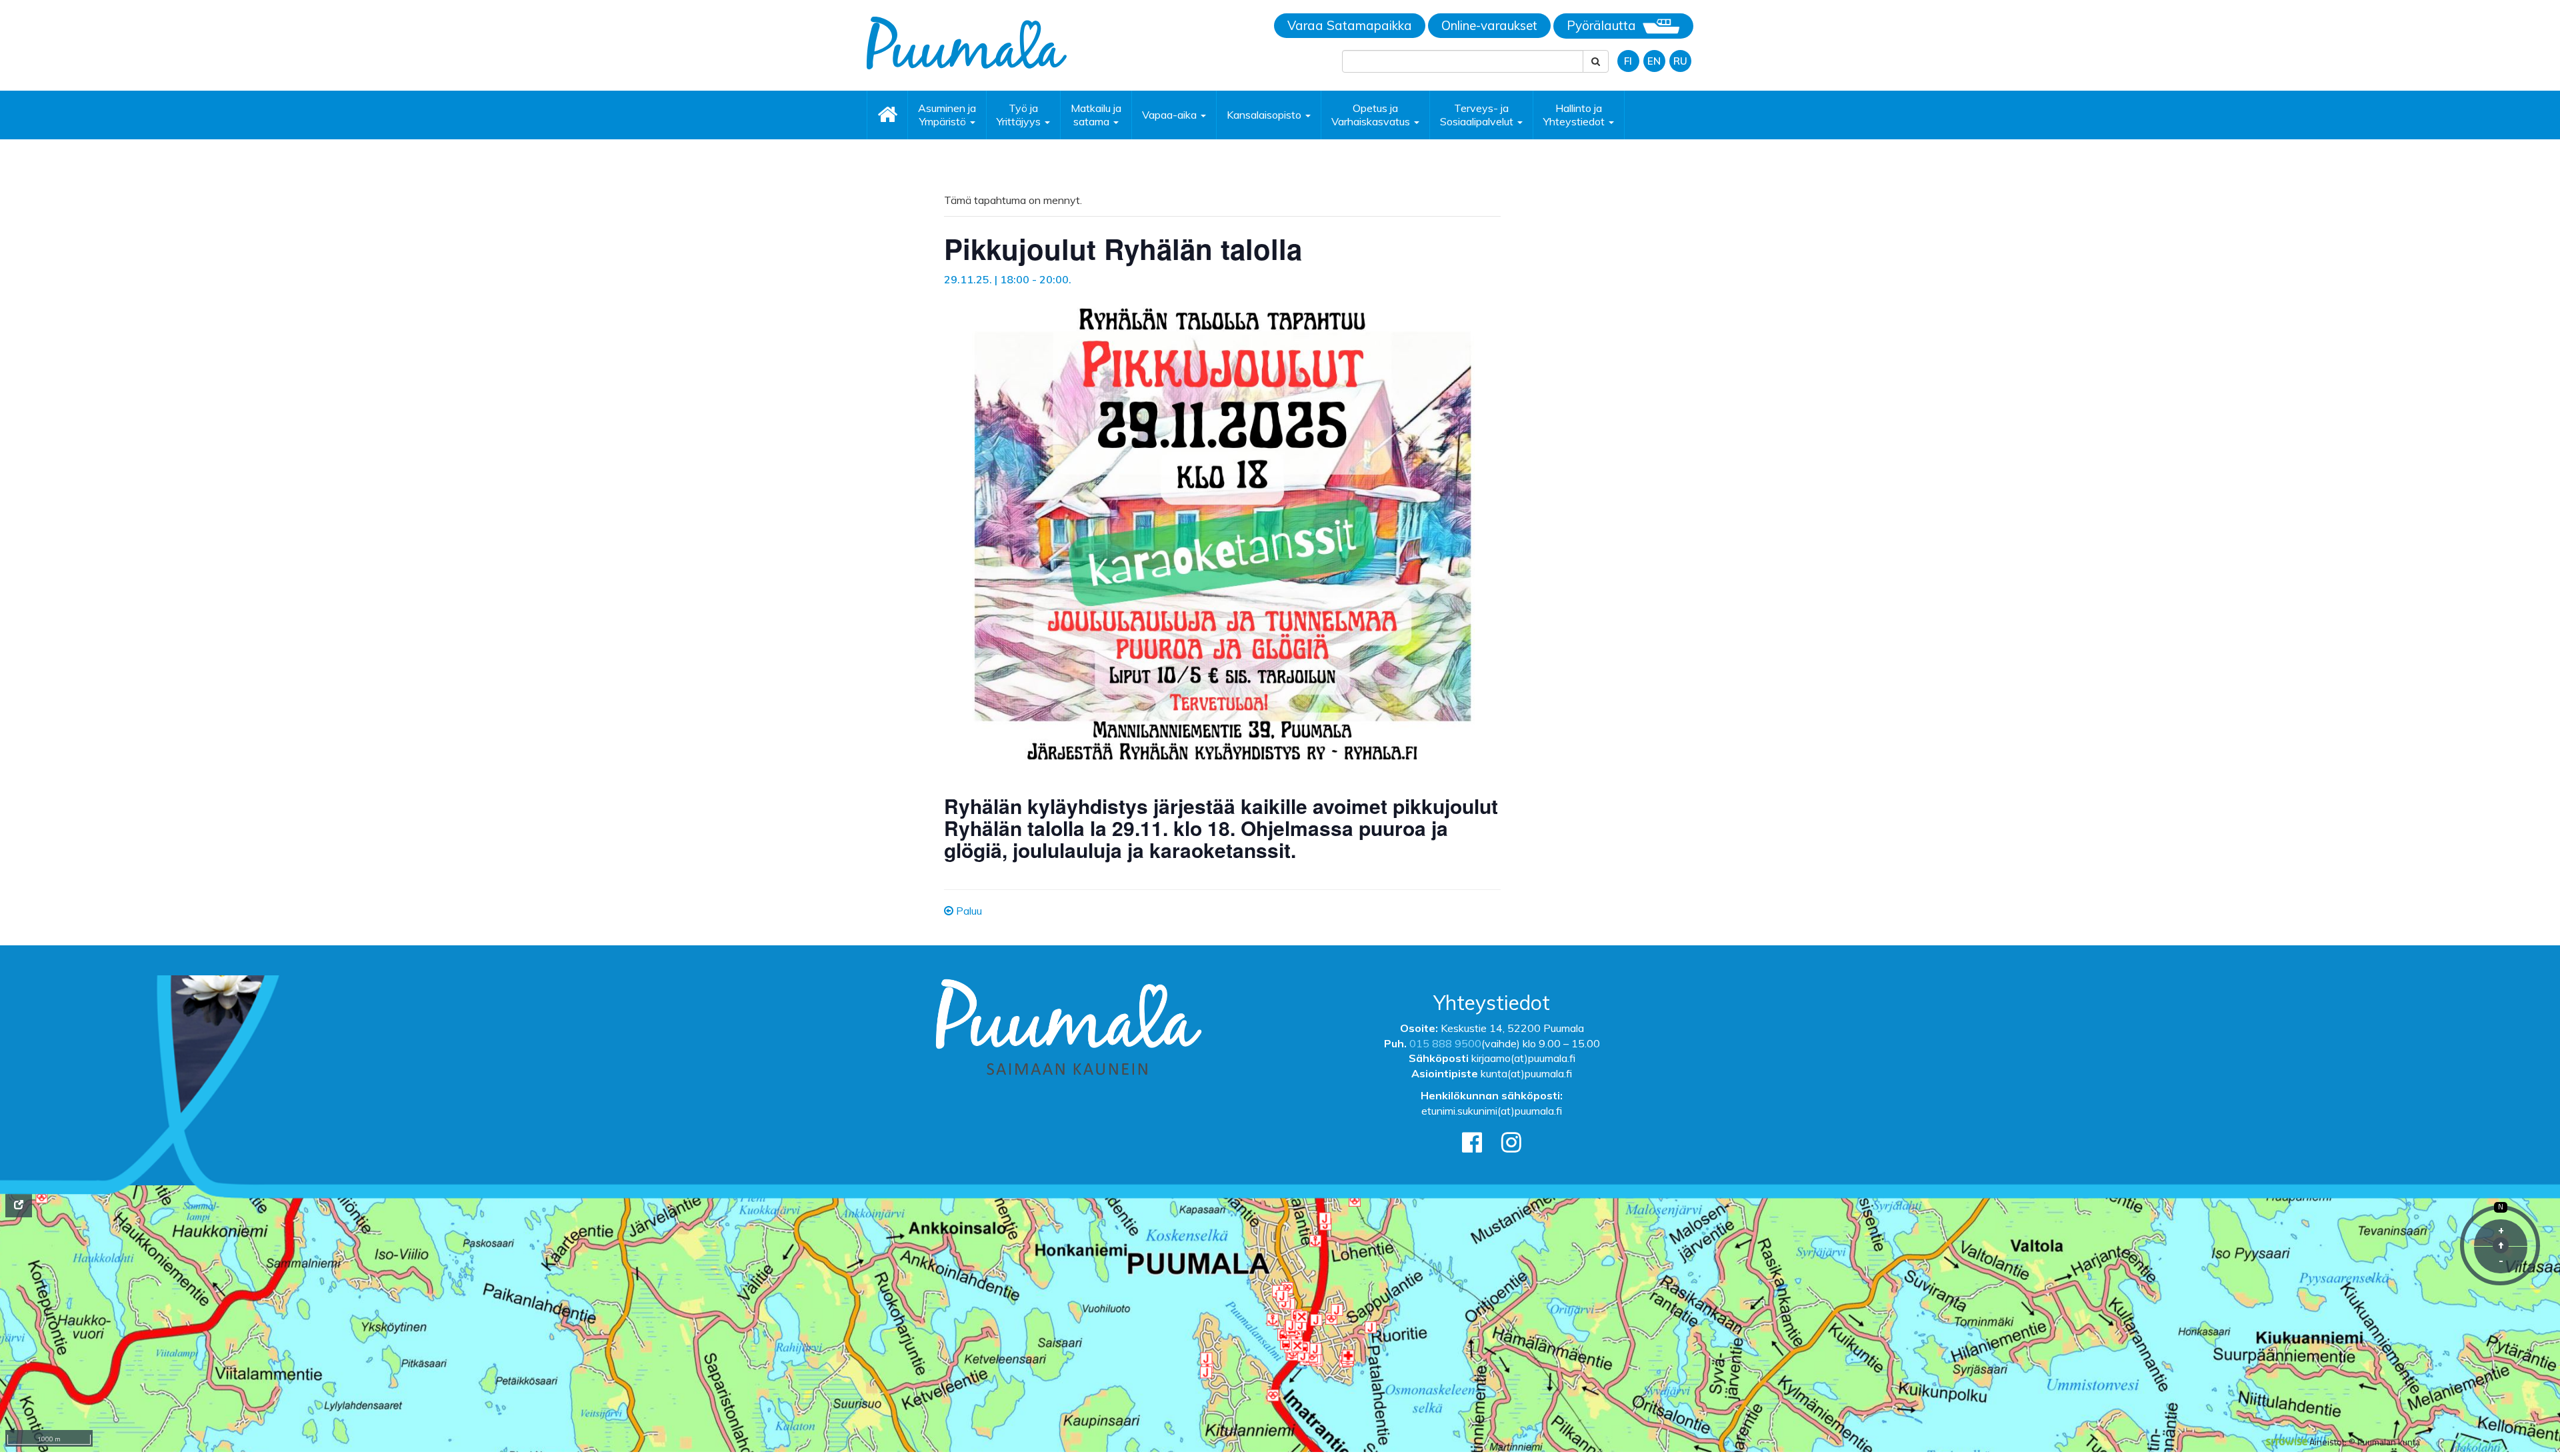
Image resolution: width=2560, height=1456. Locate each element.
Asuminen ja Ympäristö (947, 115)
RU (1680, 61)
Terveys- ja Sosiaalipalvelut (1478, 115)
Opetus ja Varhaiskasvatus (1372, 115)
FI (1628, 61)
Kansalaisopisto (1265, 115)
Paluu (968, 911)
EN (1654, 61)
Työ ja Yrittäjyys (1020, 115)
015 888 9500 (1445, 1043)
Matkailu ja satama (1096, 115)
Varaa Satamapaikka (1350, 25)
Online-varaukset (1489, 25)
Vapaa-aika (1171, 115)
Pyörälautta (1601, 25)
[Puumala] (967, 42)
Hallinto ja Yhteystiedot (1575, 115)
